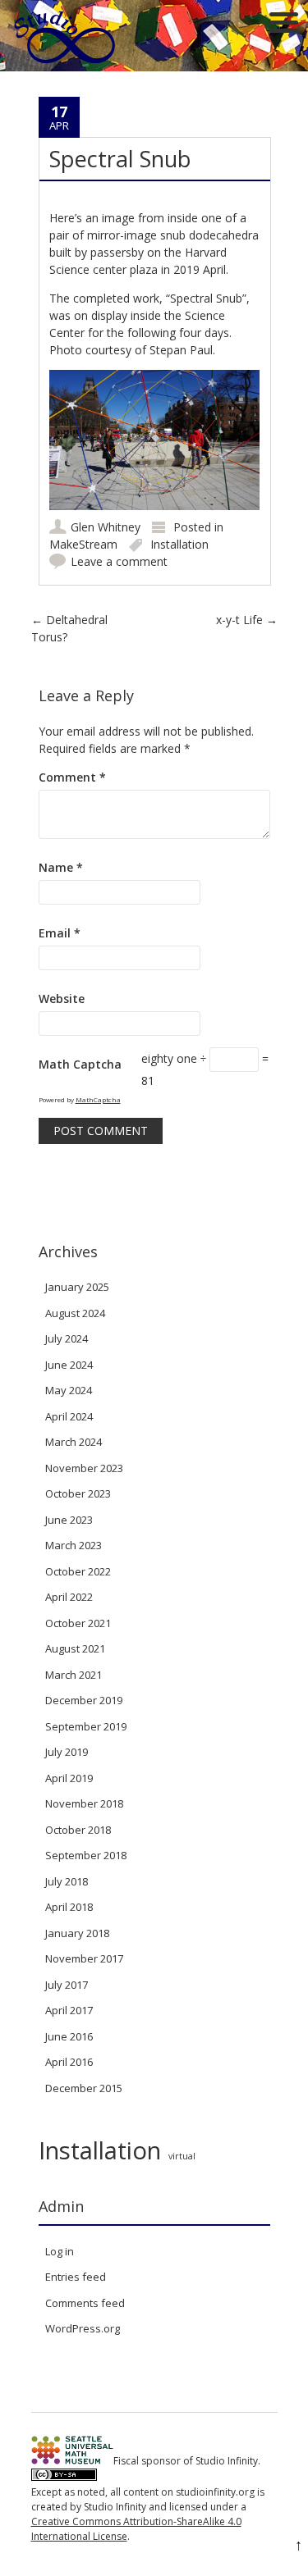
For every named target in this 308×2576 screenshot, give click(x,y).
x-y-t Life (247, 620)
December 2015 (84, 2088)
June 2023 (69, 1520)
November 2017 (84, 1958)
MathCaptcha (98, 1099)
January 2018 (77, 1933)
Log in (60, 2251)
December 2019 (84, 1700)
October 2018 (78, 1830)
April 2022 (69, 1597)
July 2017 (67, 1985)
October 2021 (78, 1623)
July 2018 (67, 1881)
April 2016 (69, 2062)
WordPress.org (83, 2328)
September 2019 (86, 1726)
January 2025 (77, 1287)
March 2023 (74, 1545)
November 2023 (84, 1468)
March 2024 (74, 1442)
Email (60, 933)
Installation (179, 544)
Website (62, 998)
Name (61, 867)
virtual (182, 2156)
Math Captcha (80, 1064)
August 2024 (75, 1313)
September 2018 (86, 1855)
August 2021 (75, 1648)
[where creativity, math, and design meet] (66, 63)
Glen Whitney (106, 527)
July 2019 (67, 1752)
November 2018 (84, 1803)
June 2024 (69, 1365)
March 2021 (74, 1675)
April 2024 (69, 1416)
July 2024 (67, 1338)
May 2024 (69, 1390)
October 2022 (78, 1571)
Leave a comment (119, 561)
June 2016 (69, 2036)
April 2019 (69, 1778)
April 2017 (69, 2010)
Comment (72, 777)
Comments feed (85, 2303)
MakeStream (83, 544)
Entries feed (76, 2277)
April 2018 (69, 1907)
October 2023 (78, 1493)
